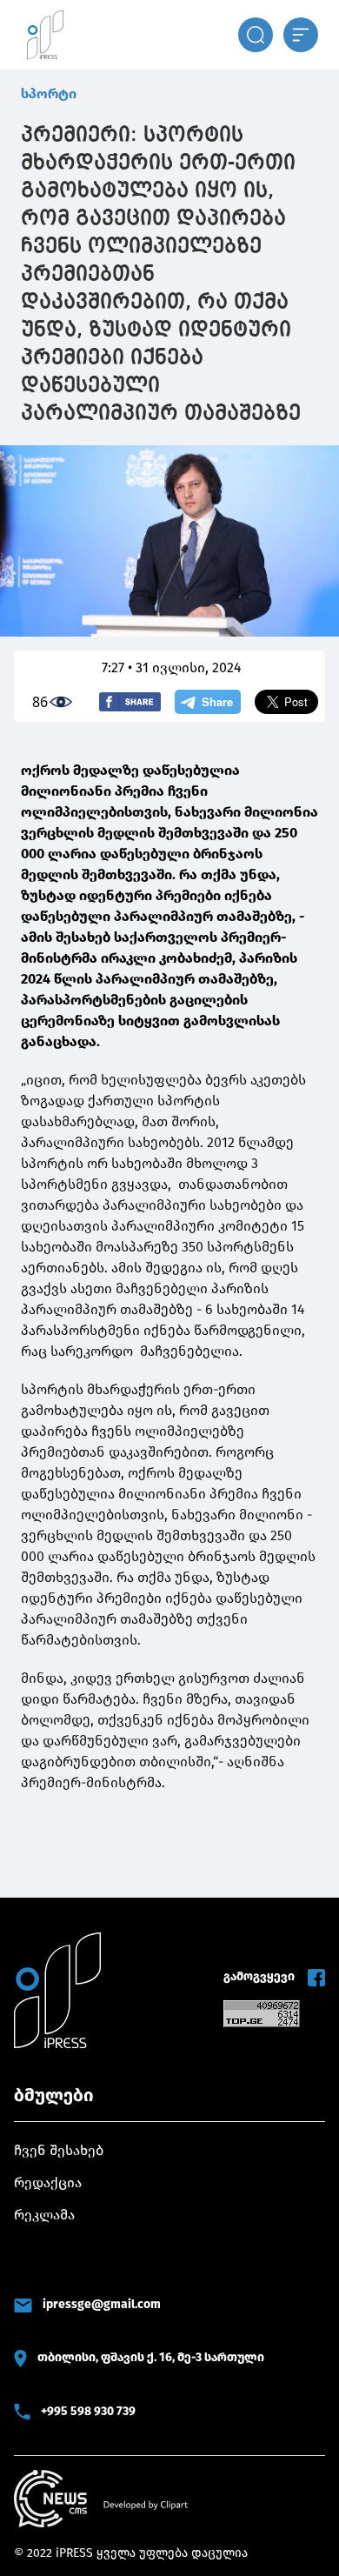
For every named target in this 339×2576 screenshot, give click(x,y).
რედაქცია (48, 2182)
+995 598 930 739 (88, 2411)
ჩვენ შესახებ (59, 2150)
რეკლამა (44, 2215)
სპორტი (49, 93)
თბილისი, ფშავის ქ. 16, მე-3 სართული (151, 2357)
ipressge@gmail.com (102, 2304)
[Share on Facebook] (130, 702)
